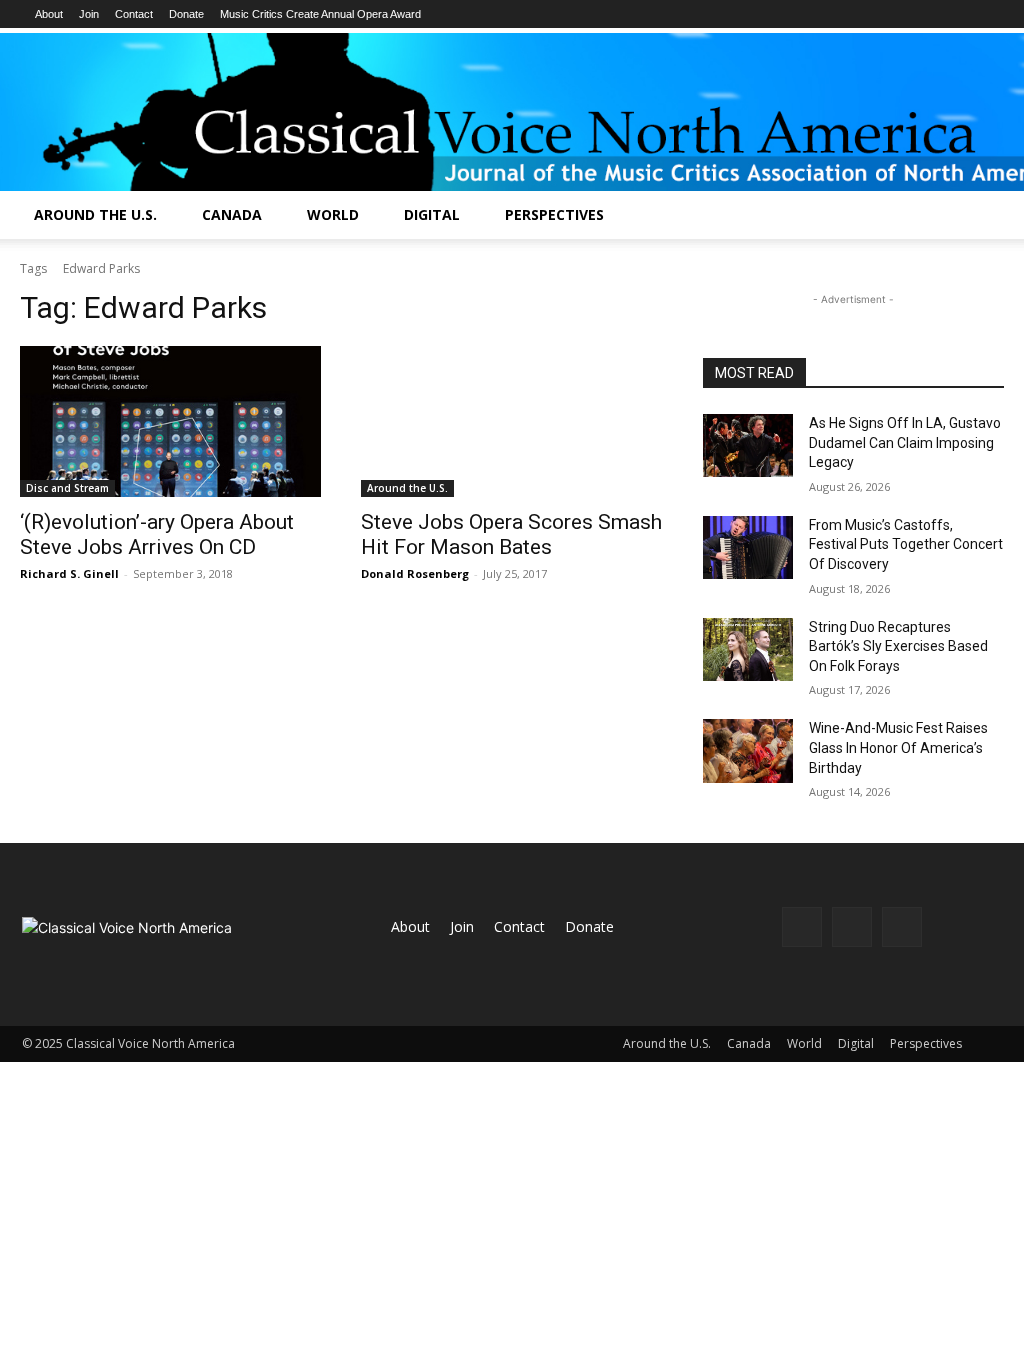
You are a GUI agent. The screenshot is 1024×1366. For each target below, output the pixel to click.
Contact (134, 14)
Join (89, 14)
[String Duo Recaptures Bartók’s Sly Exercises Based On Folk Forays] (748, 649)
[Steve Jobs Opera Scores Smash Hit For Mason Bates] (511, 421)
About (49, 14)
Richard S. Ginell (69, 573)
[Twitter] (902, 927)
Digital (432, 214)
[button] (1000, 216)
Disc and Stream (67, 488)
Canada (232, 214)
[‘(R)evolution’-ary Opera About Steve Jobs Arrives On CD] (170, 421)
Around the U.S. (95, 214)
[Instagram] (852, 927)
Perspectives (554, 214)
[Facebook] (802, 927)
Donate (186, 14)
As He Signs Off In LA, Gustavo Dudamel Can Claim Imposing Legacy (905, 442)
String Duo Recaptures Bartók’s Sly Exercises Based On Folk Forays (898, 646)
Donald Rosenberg (415, 573)
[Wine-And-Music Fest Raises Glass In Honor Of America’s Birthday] (748, 750)
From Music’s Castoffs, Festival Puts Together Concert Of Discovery (906, 544)
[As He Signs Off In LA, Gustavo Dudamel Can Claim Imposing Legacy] (748, 445)
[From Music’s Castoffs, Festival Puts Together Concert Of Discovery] (748, 547)
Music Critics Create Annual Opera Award (320, 14)
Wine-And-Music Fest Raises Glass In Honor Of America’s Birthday (898, 747)
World (333, 214)
